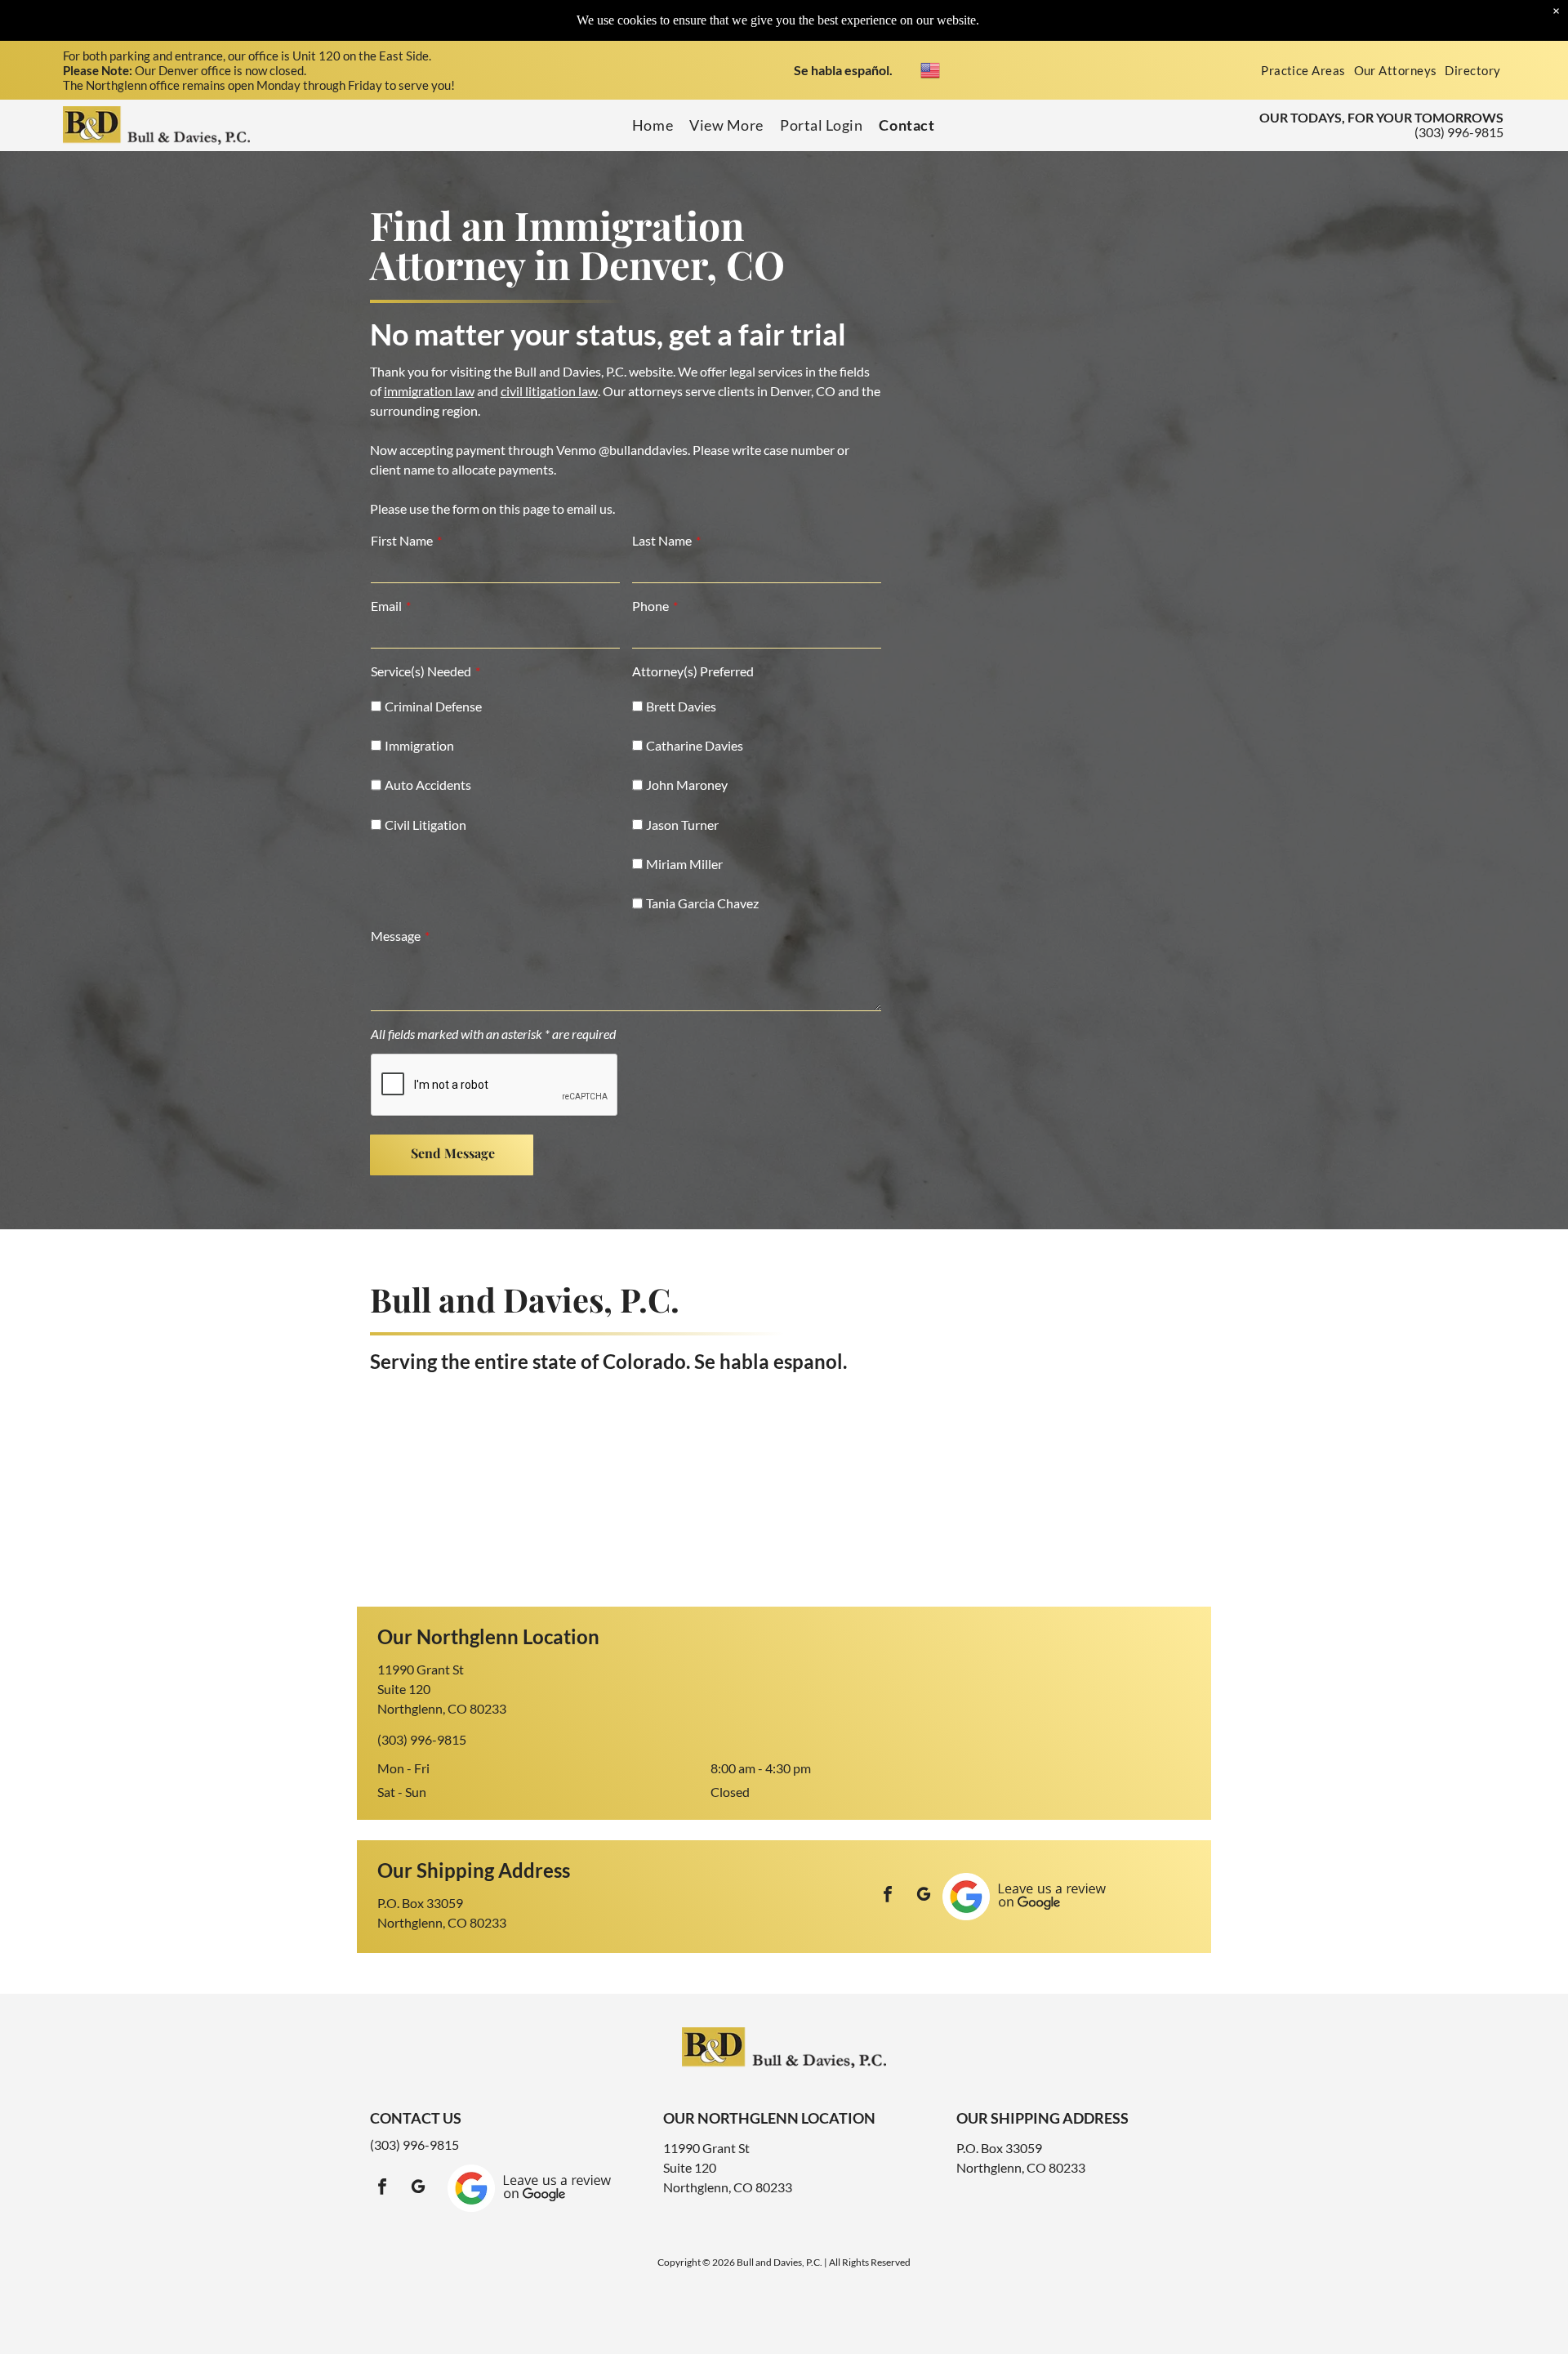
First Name (402, 540)
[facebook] (888, 1896)
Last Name (662, 540)
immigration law (429, 391)
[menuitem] (1303, 70)
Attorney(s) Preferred (693, 671)
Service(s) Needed (421, 671)
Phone (650, 606)
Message (396, 936)
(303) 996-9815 (1459, 132)
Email (386, 606)
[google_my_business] (924, 1896)
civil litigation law (549, 391)
